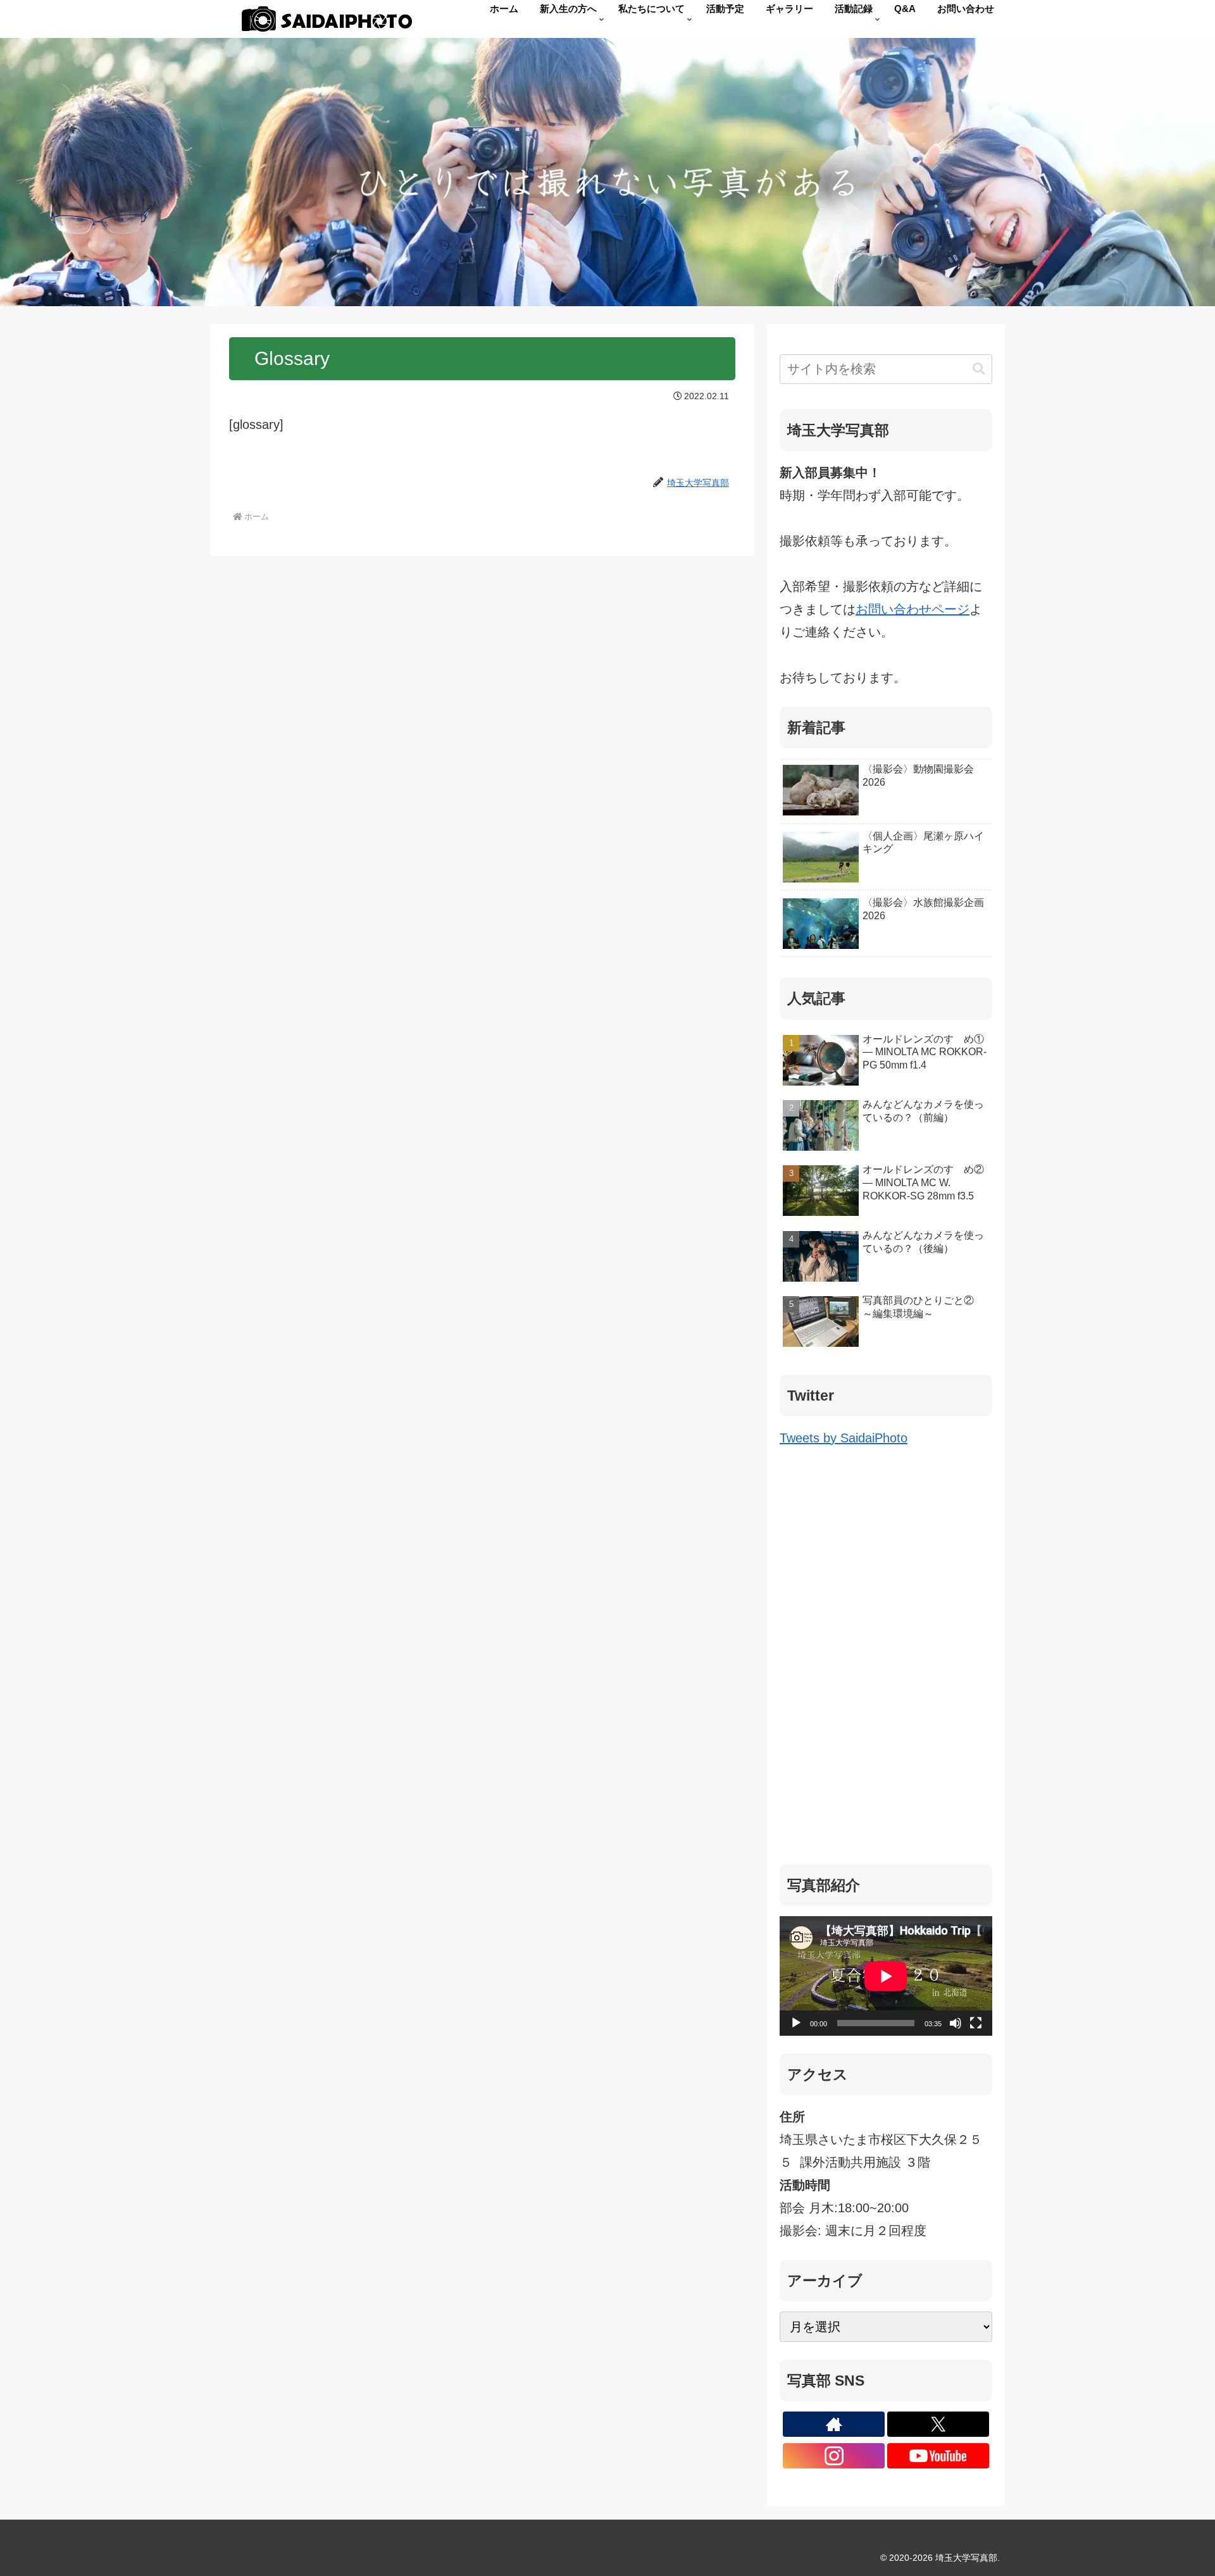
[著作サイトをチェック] (834, 2424)
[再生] (796, 2023)
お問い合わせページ (913, 609)
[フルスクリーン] (976, 2023)
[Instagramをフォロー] (834, 2456)
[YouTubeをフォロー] (938, 2456)
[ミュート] (956, 2023)
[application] (886, 1976)
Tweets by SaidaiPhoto (844, 1438)
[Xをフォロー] (938, 2424)
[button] (979, 369)
